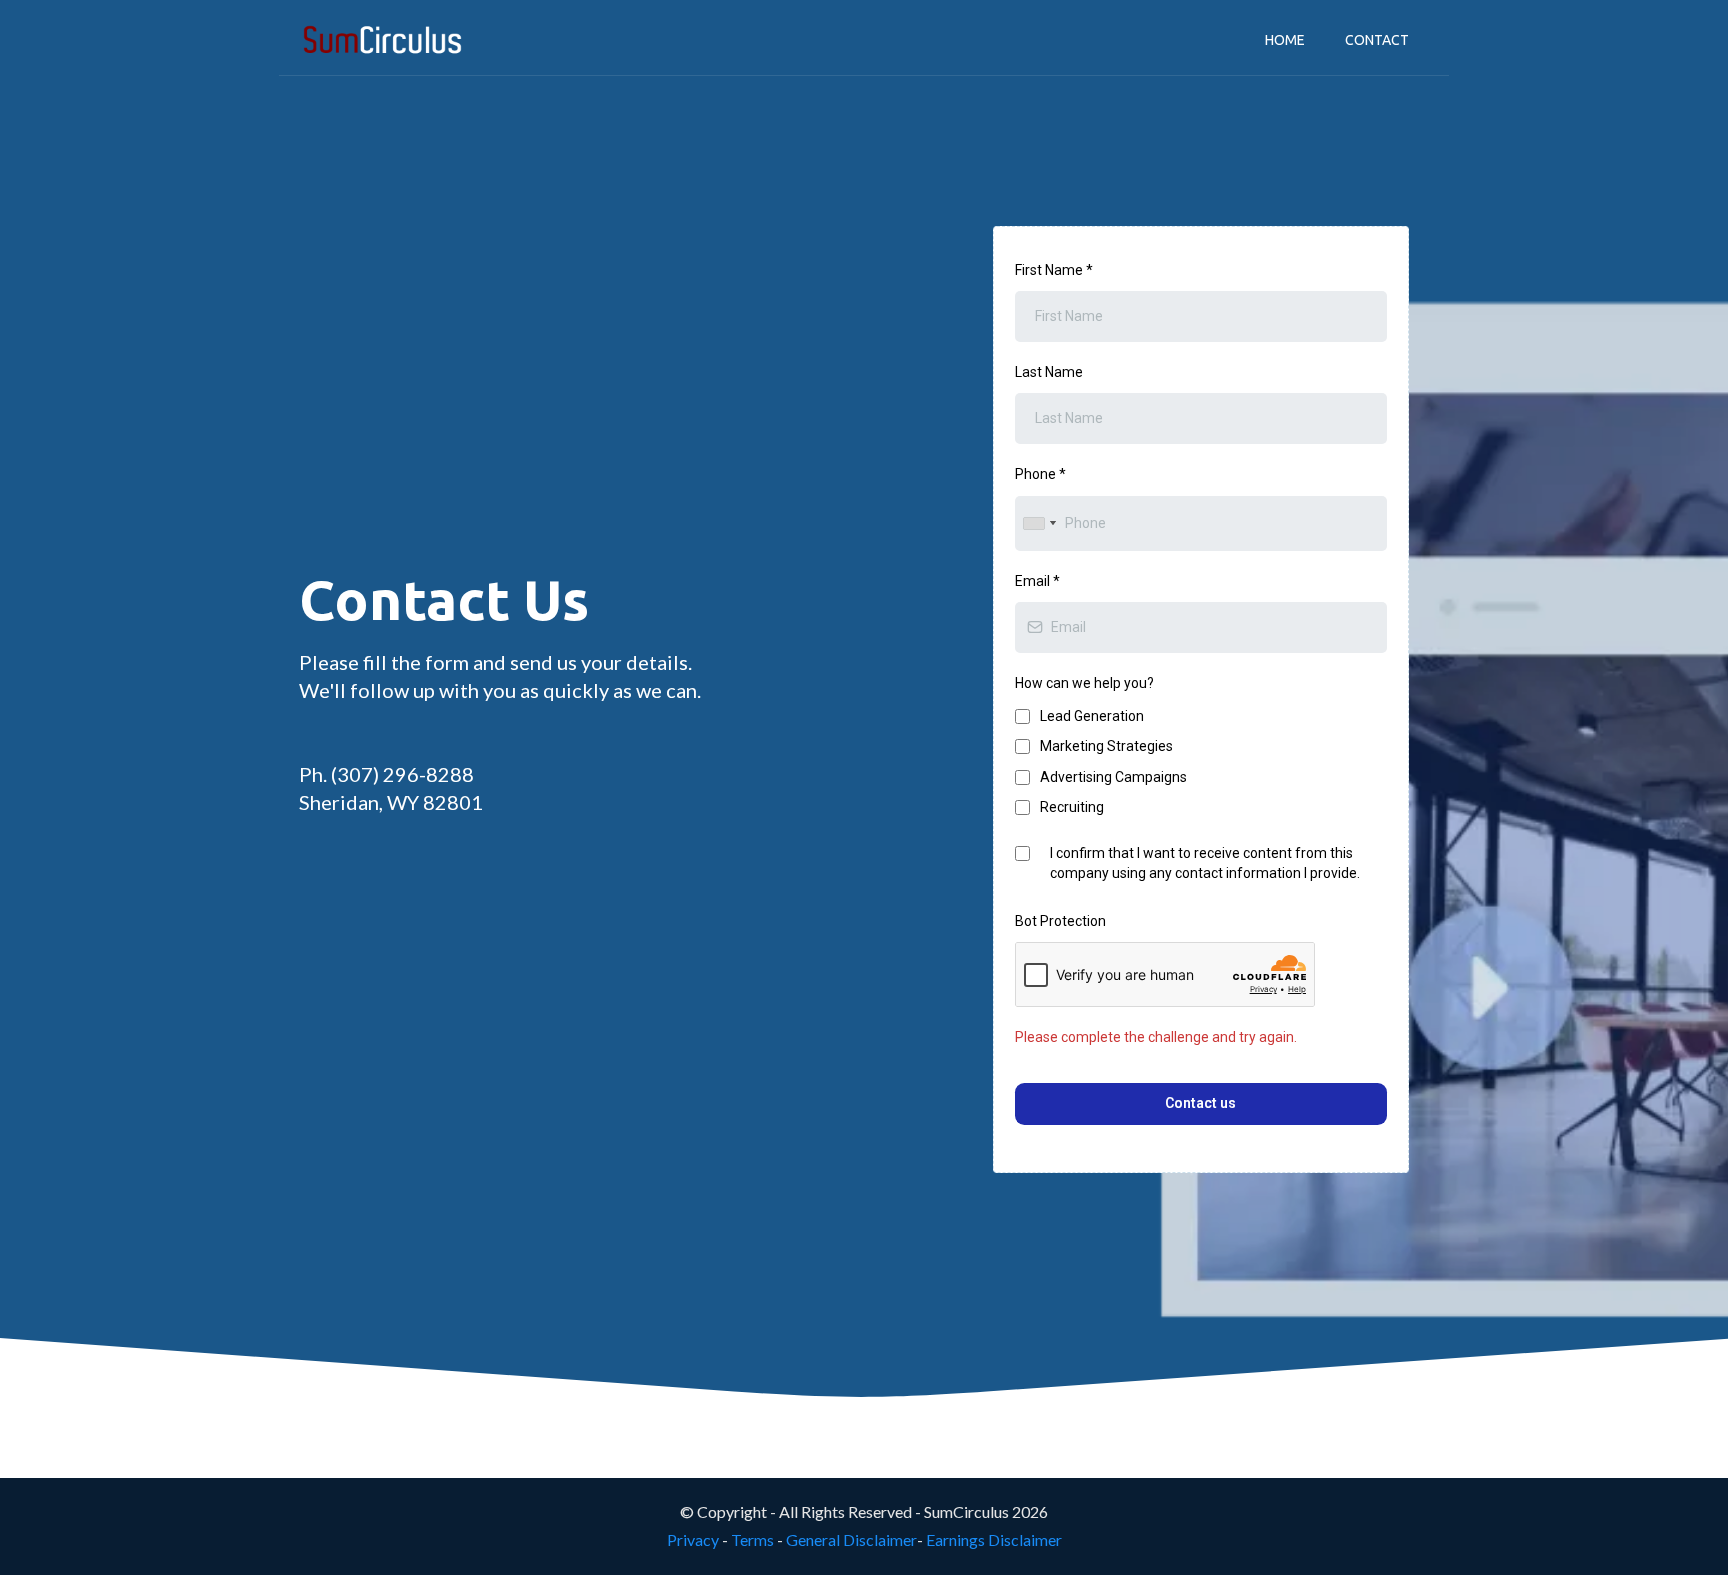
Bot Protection (1060, 921)
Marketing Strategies (1106, 746)
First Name (1054, 270)
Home (1285, 40)
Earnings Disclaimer (994, 1539)
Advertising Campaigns (1113, 777)
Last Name (1049, 372)
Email (1037, 581)
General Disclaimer (851, 1539)
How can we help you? (1084, 683)
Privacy (693, 1539)
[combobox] (1039, 523)
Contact (1377, 40)
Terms (752, 1539)
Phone (1040, 474)
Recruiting (1072, 807)
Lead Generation (1092, 716)
